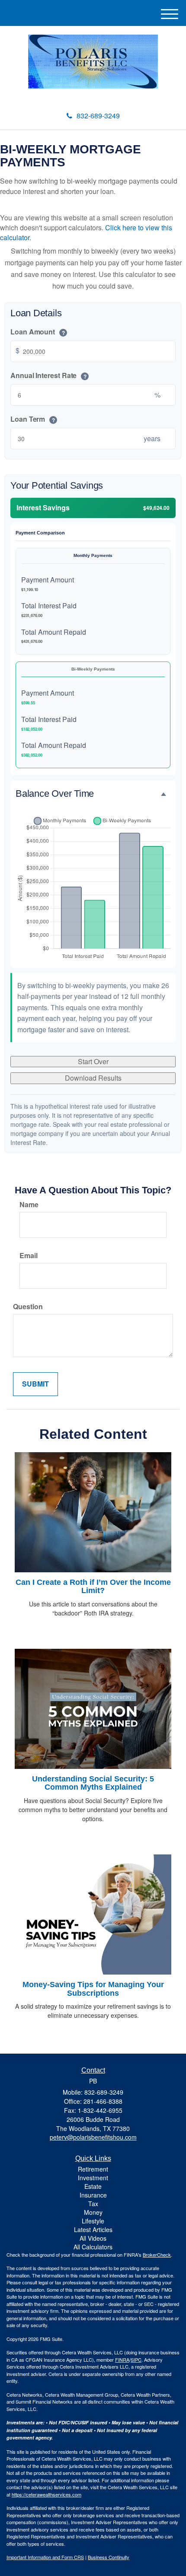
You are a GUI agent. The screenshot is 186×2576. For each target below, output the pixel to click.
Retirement (93, 2169)
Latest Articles (93, 2229)
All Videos (93, 2238)
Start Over (93, 1061)
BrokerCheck (157, 2255)
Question (28, 1307)
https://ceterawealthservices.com (46, 2494)
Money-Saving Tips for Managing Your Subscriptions (93, 1989)
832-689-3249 (98, 116)
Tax (93, 2204)
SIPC (136, 2360)
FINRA (122, 2360)
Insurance (93, 2195)
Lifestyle (93, 2221)
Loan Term (33, 419)
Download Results (93, 1078)
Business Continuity (109, 2557)
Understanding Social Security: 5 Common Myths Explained (93, 1783)
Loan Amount (38, 332)
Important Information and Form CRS (45, 2557)
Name (29, 1205)
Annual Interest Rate (48, 375)
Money (93, 2212)
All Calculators (93, 2247)
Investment (93, 2178)
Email (29, 1256)
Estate (93, 2186)
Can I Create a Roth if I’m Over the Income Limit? (93, 1587)
